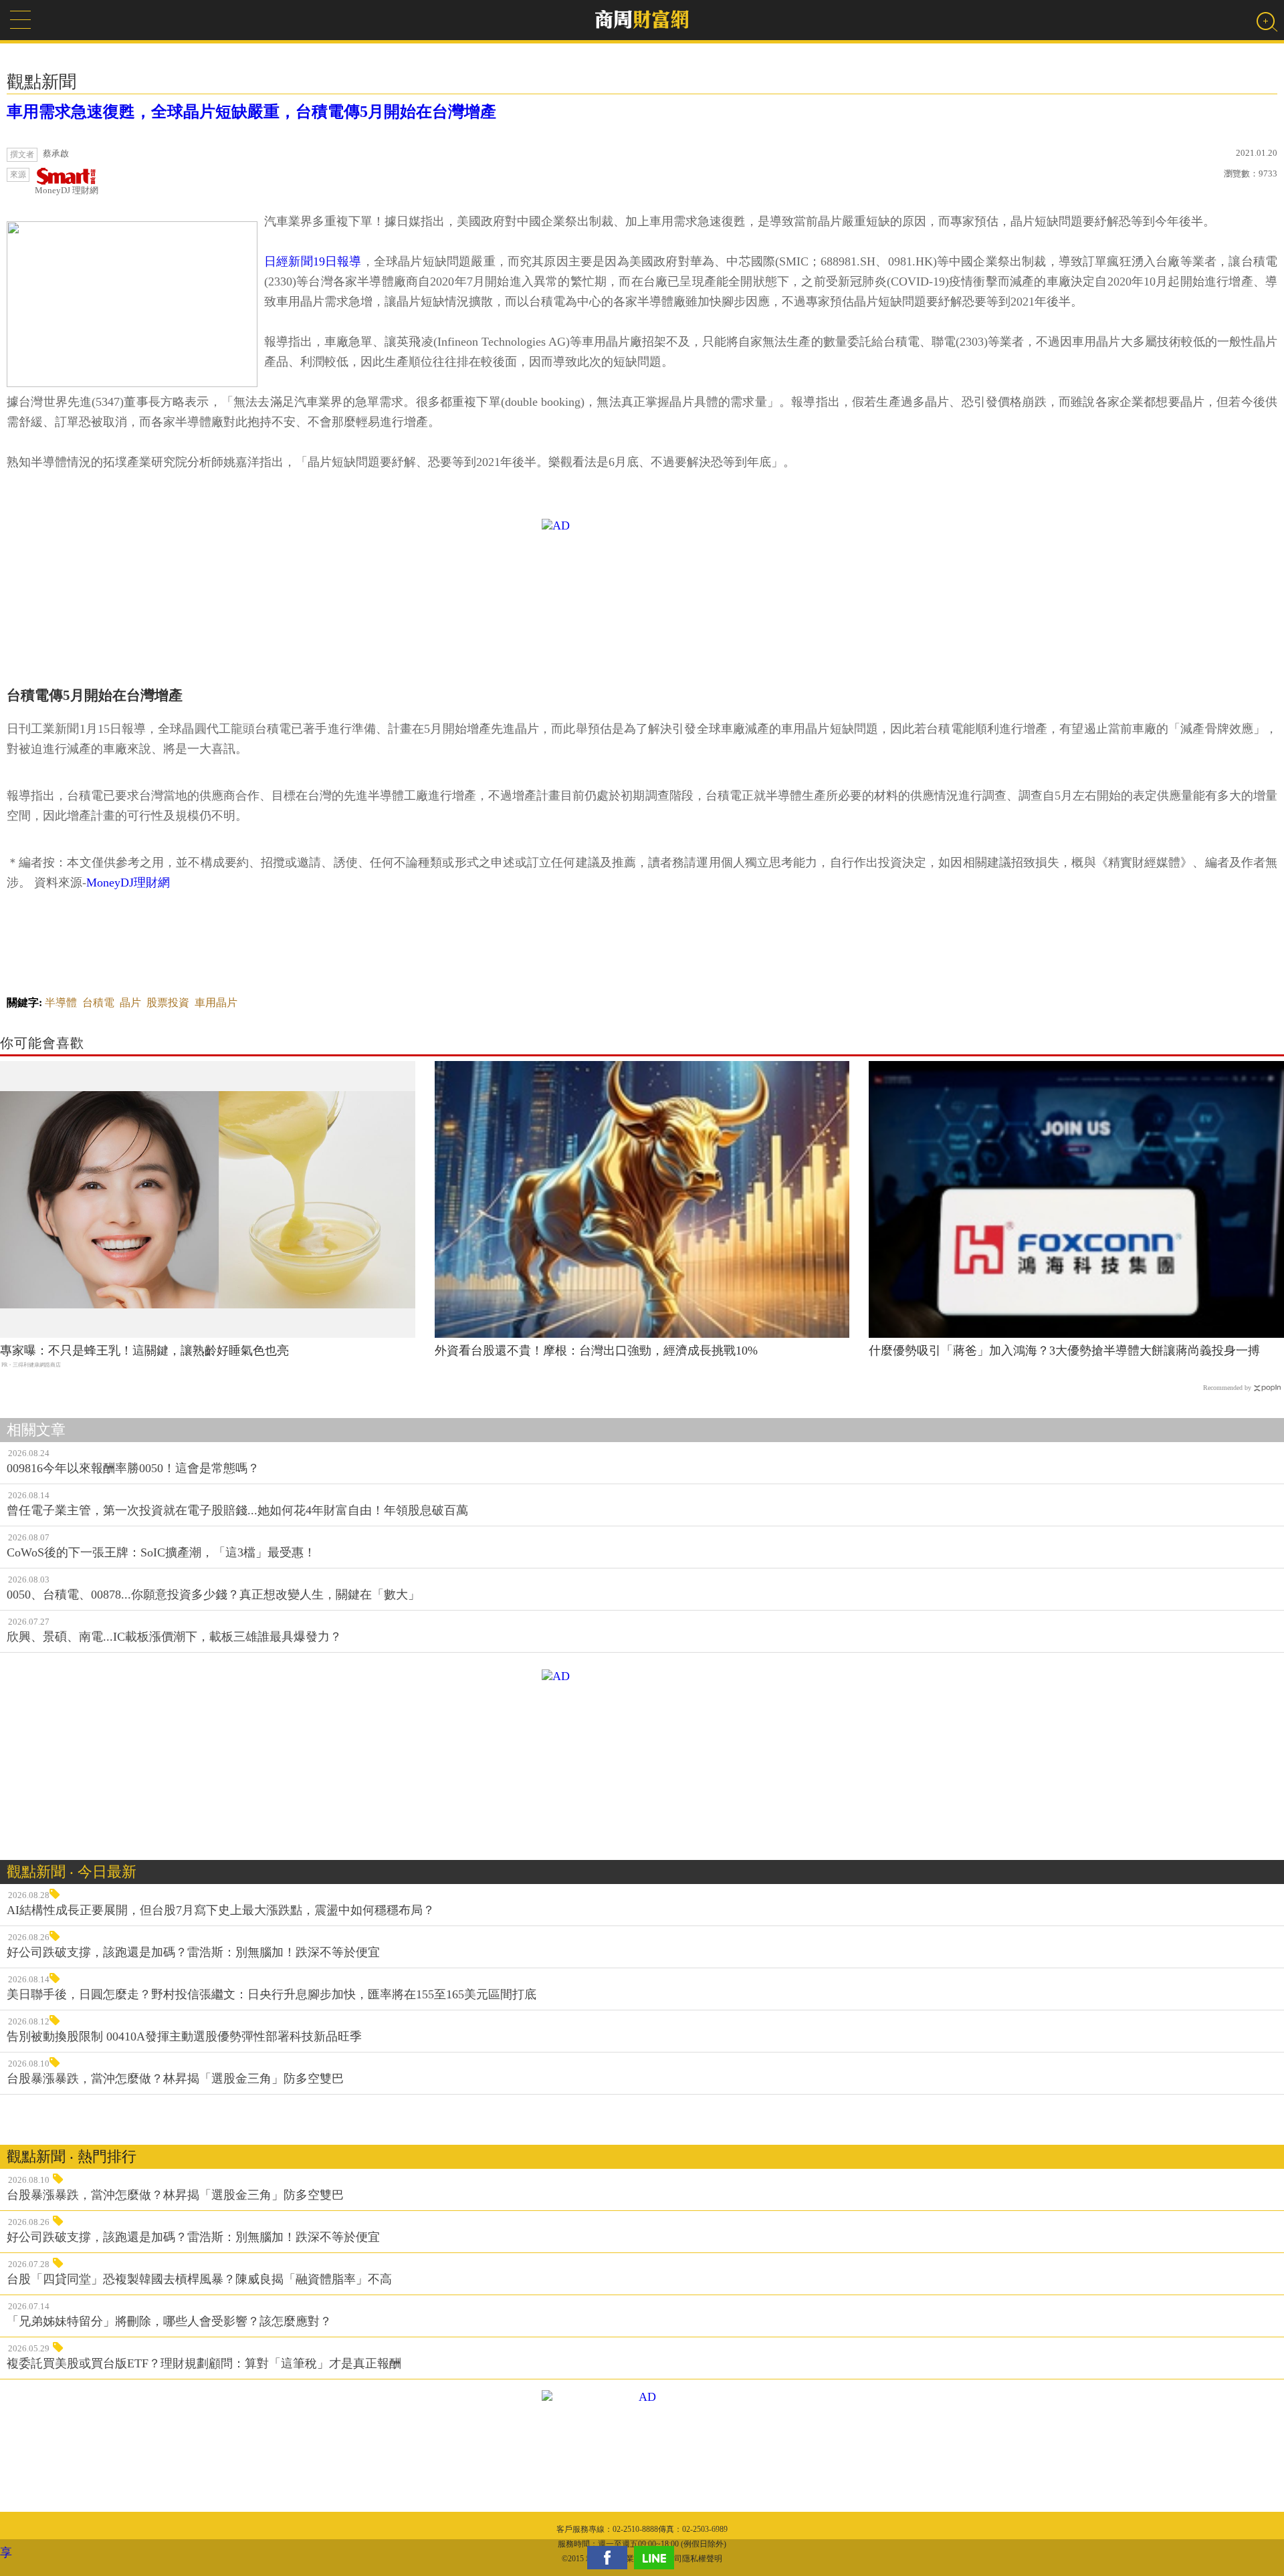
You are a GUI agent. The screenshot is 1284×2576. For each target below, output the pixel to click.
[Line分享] (657, 2558)
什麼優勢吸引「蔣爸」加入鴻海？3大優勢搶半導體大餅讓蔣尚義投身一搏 (1064, 1351)
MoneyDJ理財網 (128, 883)
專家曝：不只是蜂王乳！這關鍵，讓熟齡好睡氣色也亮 (144, 1351)
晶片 (130, 1003)
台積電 (98, 1003)
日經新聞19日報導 (313, 261)
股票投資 (168, 1003)
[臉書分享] (611, 2558)
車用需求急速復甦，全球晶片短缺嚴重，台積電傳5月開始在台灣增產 (251, 112)
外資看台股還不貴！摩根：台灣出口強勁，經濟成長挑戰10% (596, 1351)
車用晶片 (216, 1003)
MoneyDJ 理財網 (67, 190)
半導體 (61, 1003)
